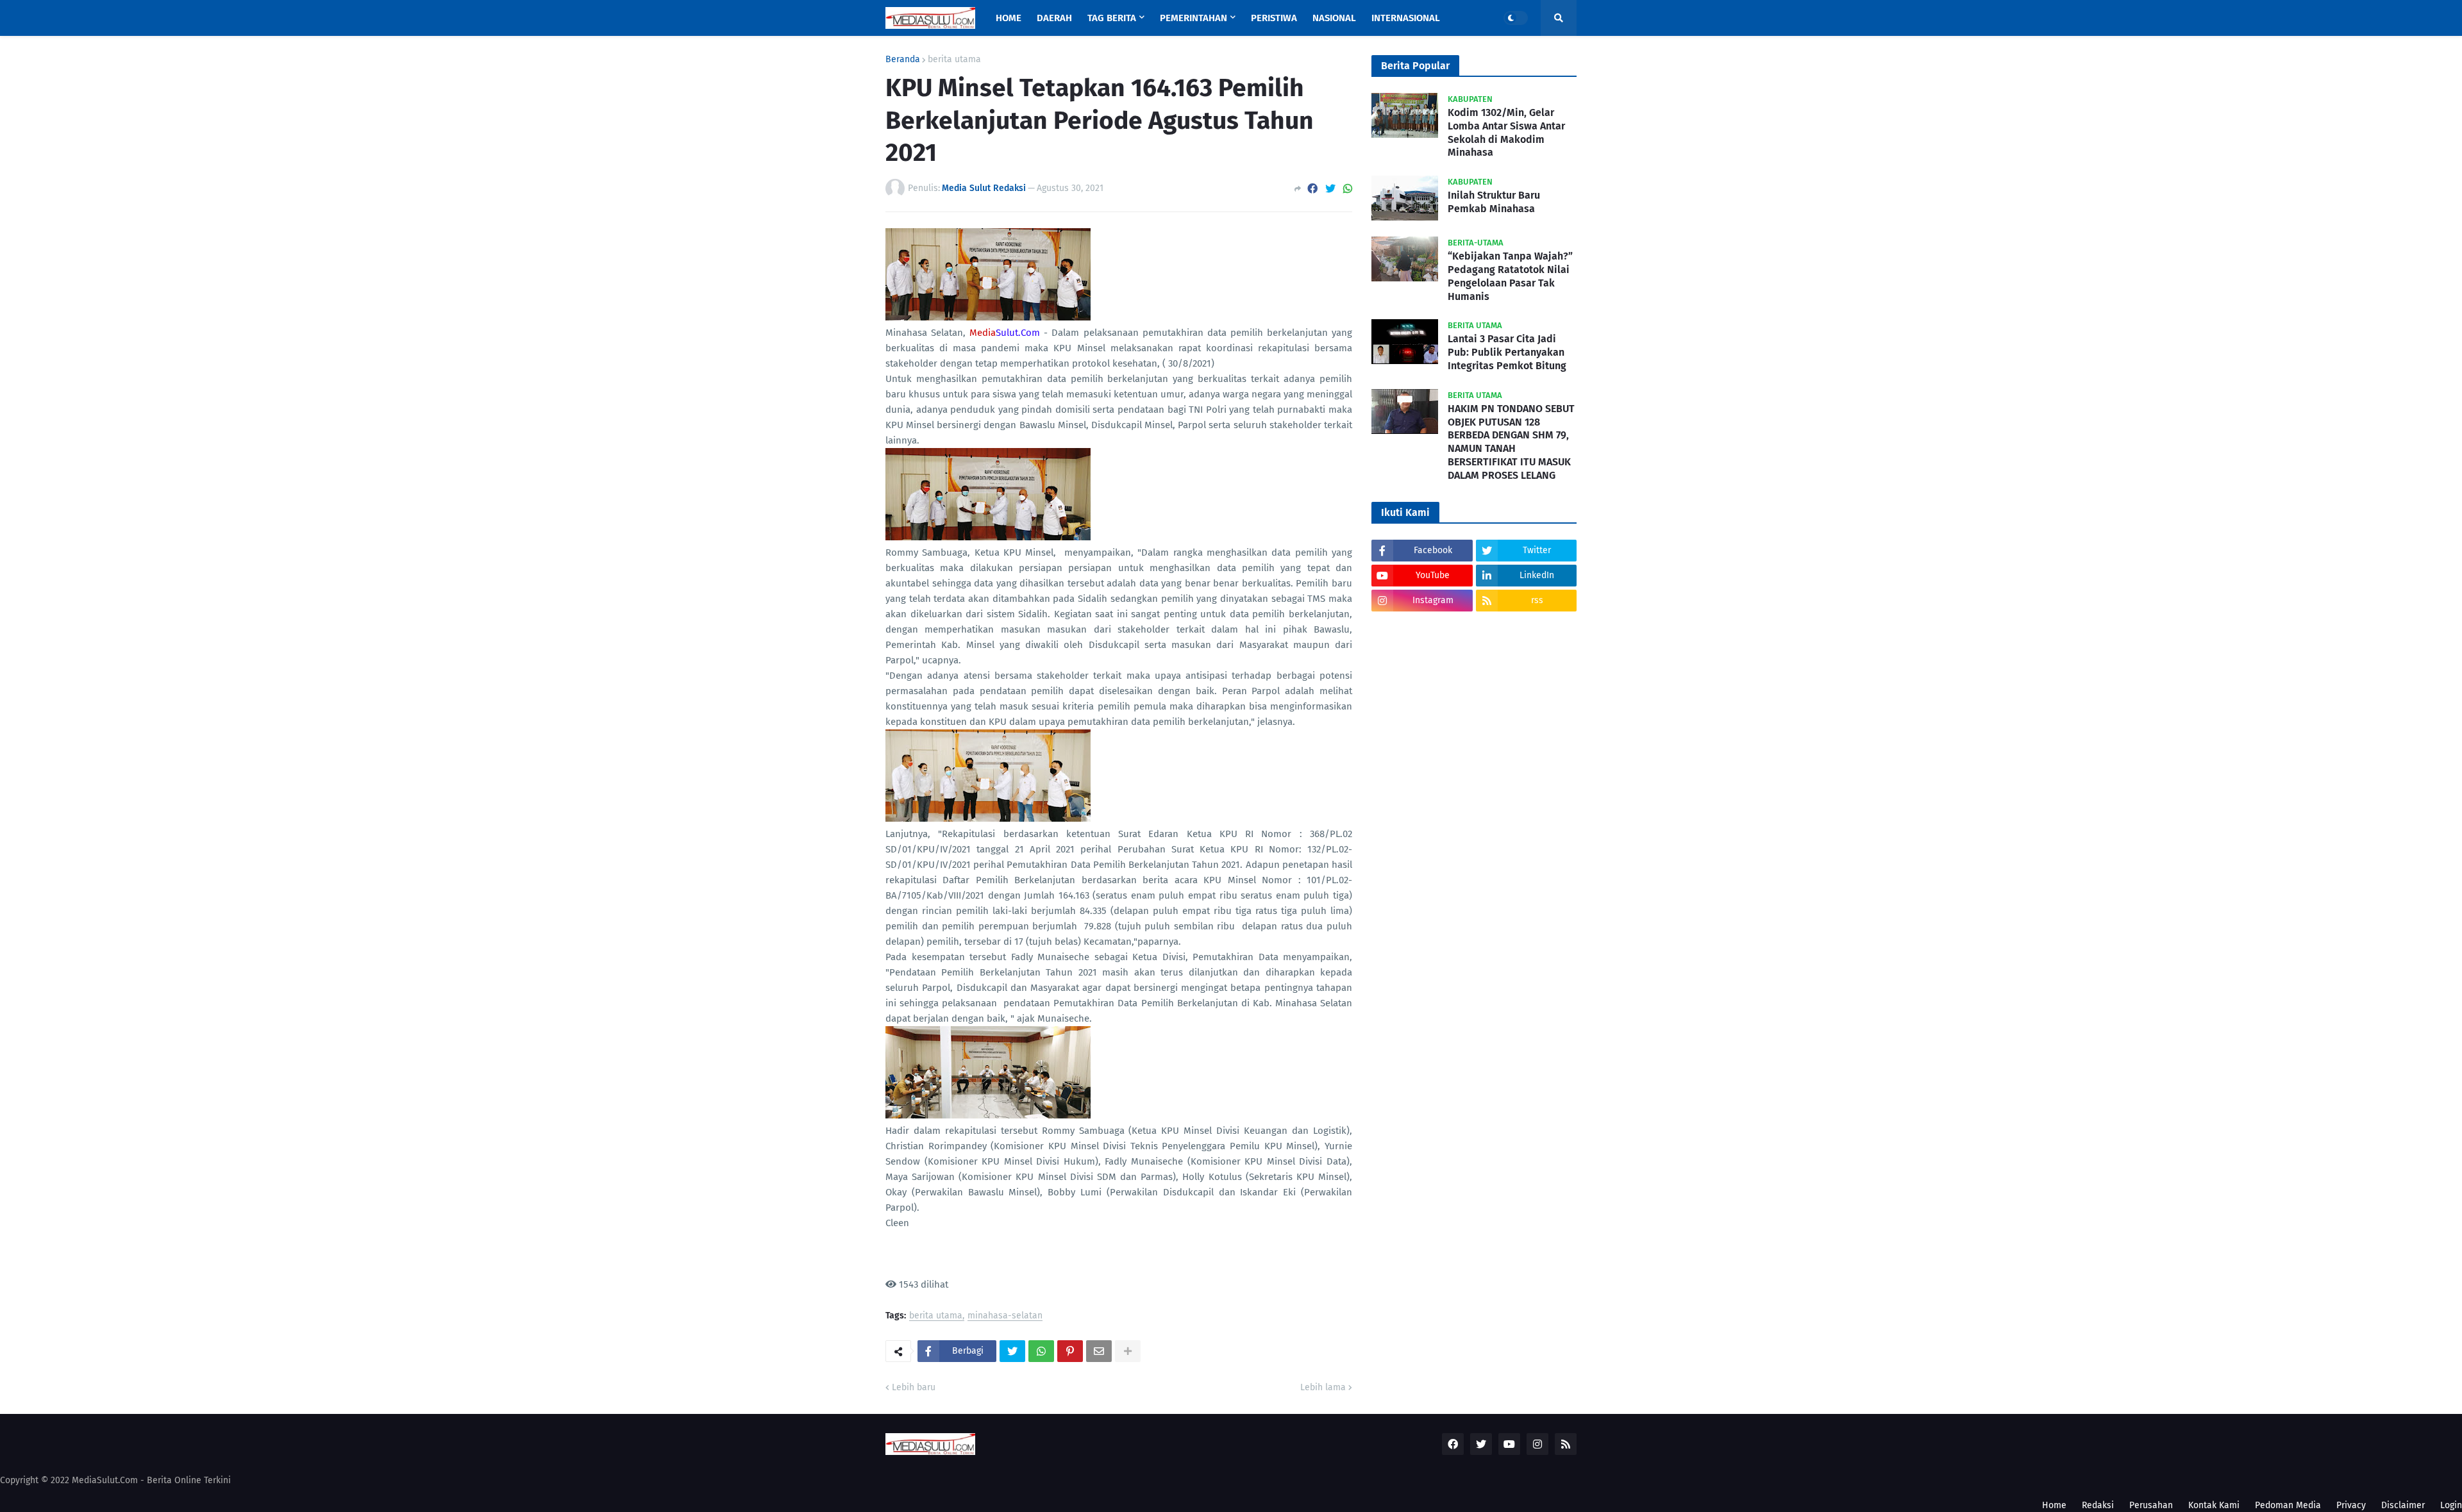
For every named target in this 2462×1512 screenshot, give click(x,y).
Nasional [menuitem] (1334, 18)
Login (2451, 1505)
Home (2054, 1505)
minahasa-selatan (1005, 1316)
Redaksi (2098, 1505)
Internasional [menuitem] (1406, 18)
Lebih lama (1323, 1387)
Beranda (903, 60)
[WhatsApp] (1348, 189)
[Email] (1099, 1351)
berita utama (954, 60)
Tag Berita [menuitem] (1112, 18)
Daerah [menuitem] (1054, 18)
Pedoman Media (2288, 1505)
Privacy (2351, 1505)
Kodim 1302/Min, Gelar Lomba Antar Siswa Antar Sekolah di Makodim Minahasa (1506, 132)
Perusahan (2151, 1505)
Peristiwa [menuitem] (1274, 18)
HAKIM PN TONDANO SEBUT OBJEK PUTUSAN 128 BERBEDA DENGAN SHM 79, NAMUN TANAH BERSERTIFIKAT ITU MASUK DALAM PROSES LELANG (1511, 442)
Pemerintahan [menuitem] (1193, 18)
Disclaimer (2403, 1505)
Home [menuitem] (1009, 18)
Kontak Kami (2214, 1505)
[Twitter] (1330, 189)
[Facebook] (1312, 189)
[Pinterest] (1070, 1351)
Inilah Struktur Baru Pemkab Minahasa (1494, 202)
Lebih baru (914, 1387)
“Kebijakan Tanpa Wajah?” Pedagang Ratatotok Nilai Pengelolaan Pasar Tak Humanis (1510, 276)
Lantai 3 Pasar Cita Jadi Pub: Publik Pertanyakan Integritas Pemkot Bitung (1507, 352)
